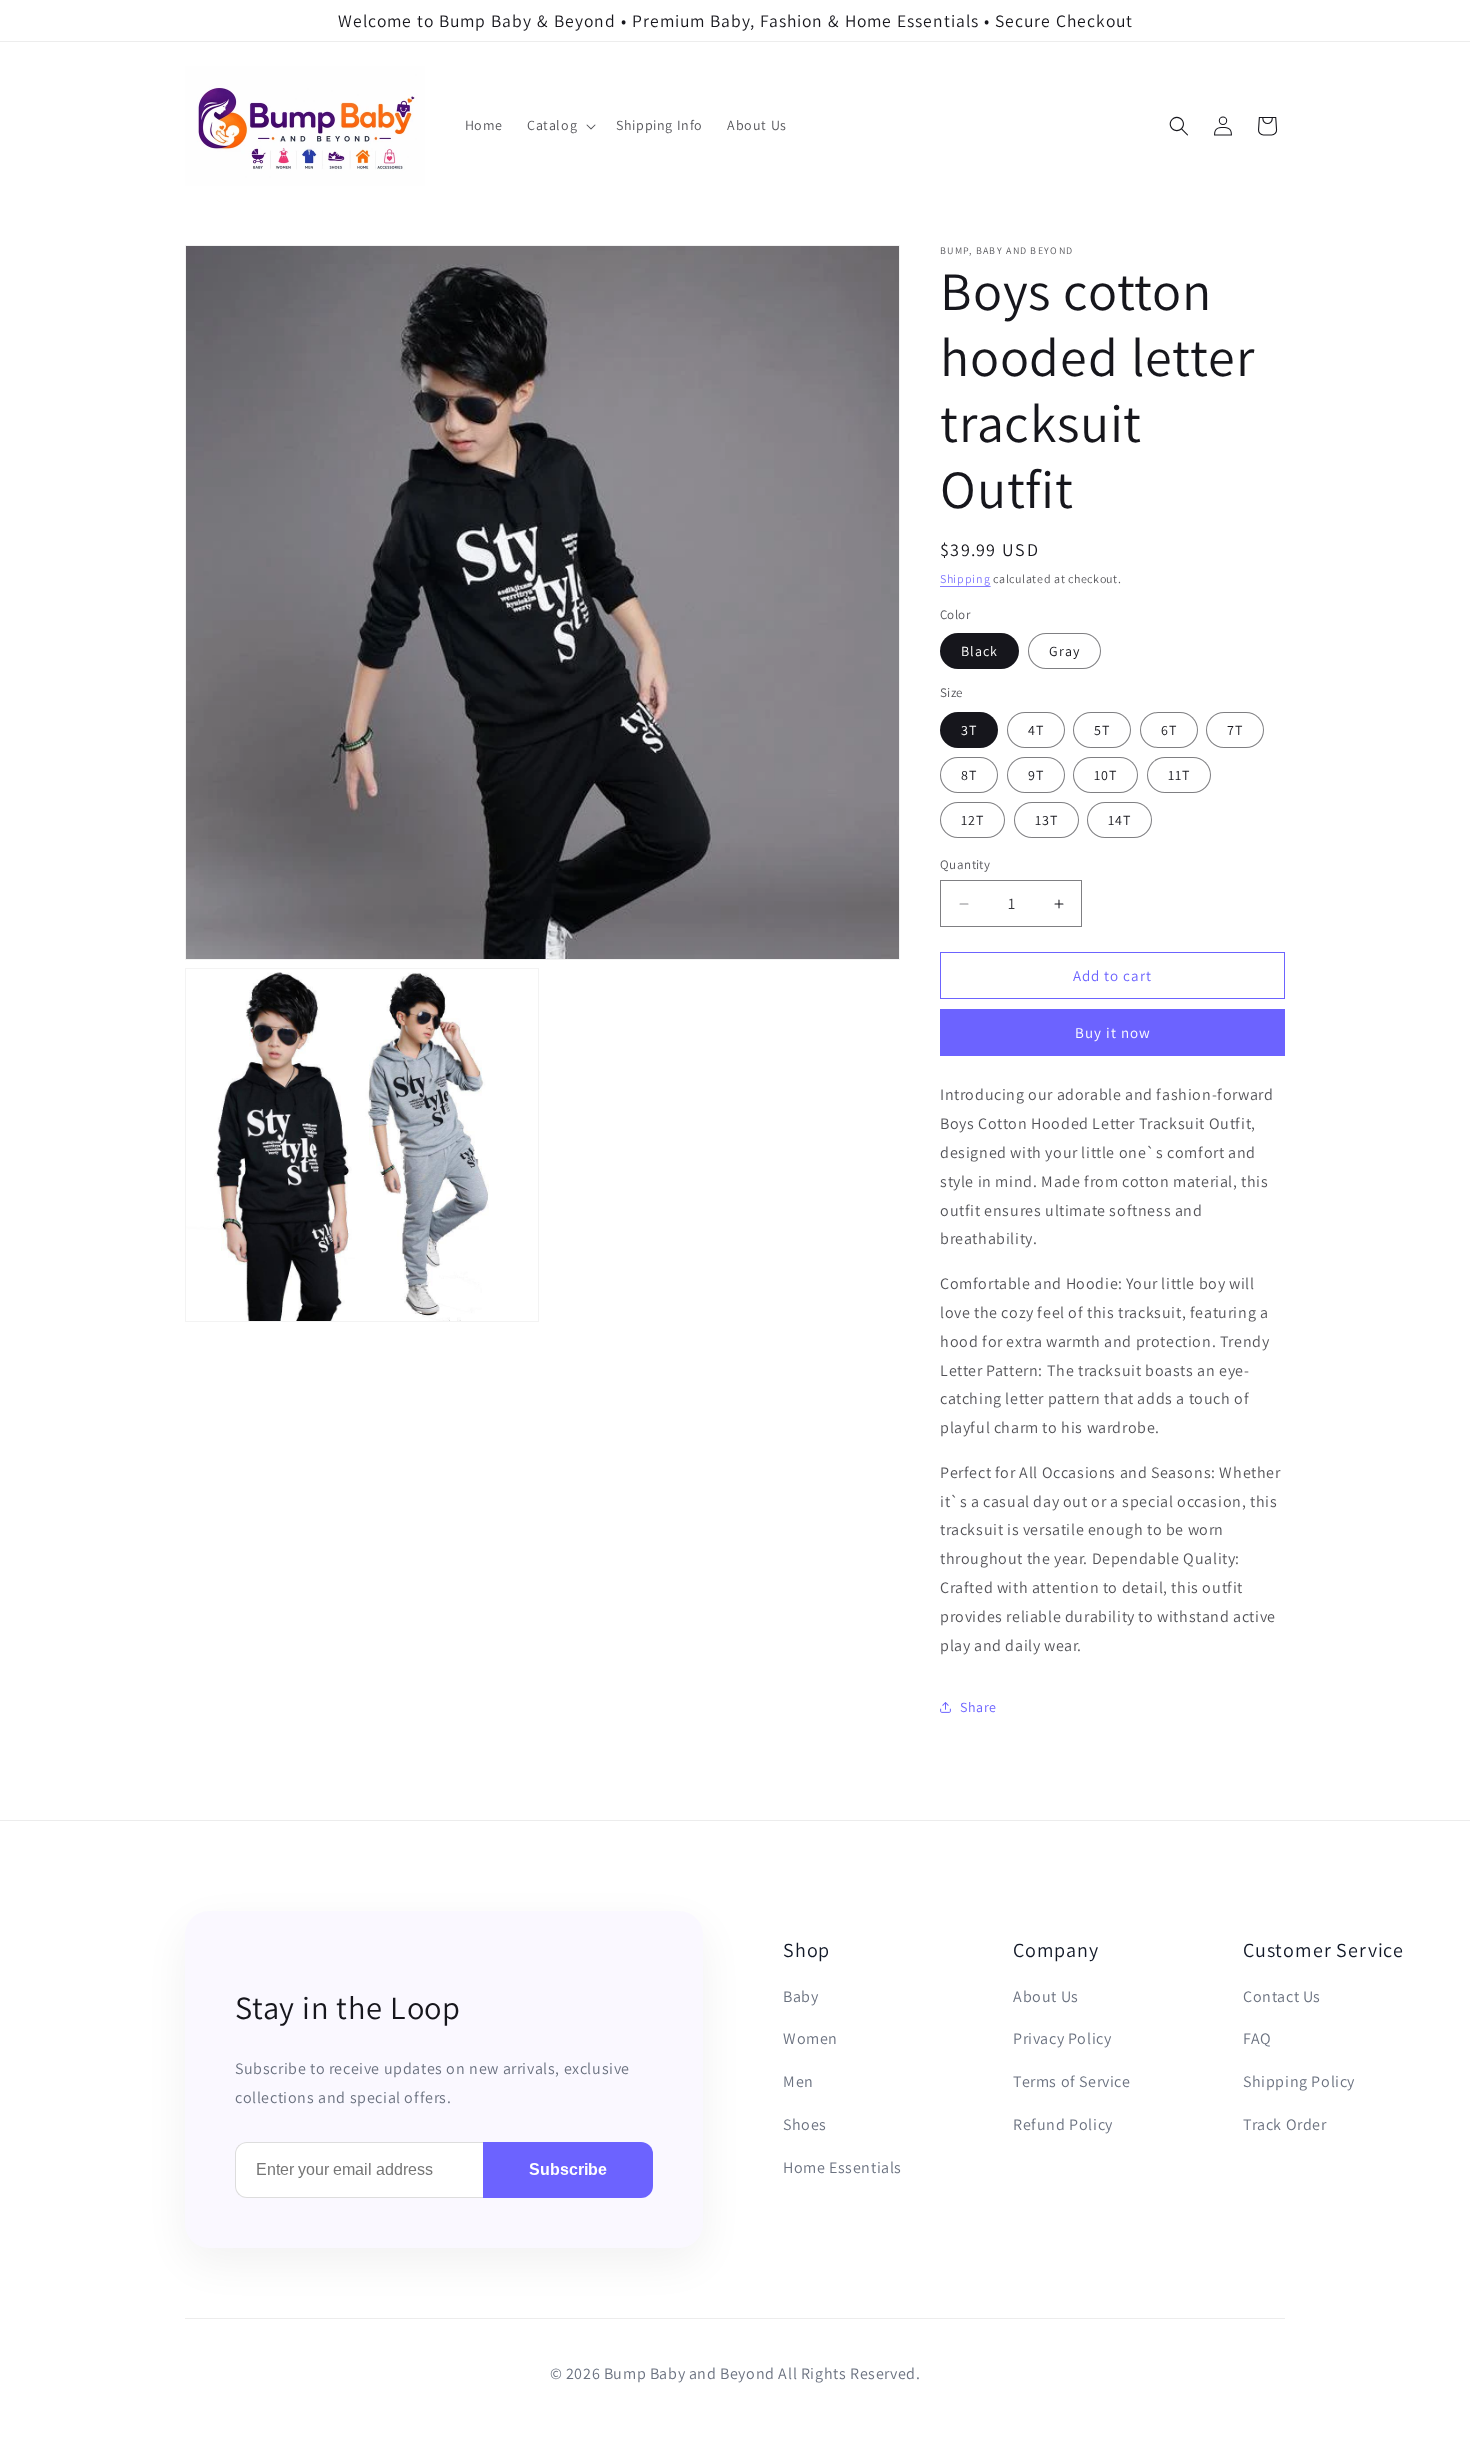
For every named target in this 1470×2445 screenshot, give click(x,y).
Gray (1064, 651)
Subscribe (568, 2169)
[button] (559, 126)
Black (979, 651)
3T (969, 730)
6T (1169, 730)
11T (1179, 775)
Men (798, 2081)
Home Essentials (842, 2167)
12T (972, 820)
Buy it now (1113, 1032)
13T (1046, 820)
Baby (800, 1996)
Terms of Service (1072, 2081)
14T (1119, 820)
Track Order (1285, 2124)
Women (810, 2038)
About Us (1046, 1996)
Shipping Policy (1299, 2081)
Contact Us (1282, 1996)
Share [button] (978, 1707)
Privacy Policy (1062, 2038)
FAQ (1257, 2038)
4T (1036, 730)
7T (1235, 730)
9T (1036, 775)
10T (1105, 775)
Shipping (965, 578)
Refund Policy (1063, 2124)
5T (1102, 730)
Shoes (805, 2124)
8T (969, 775)
